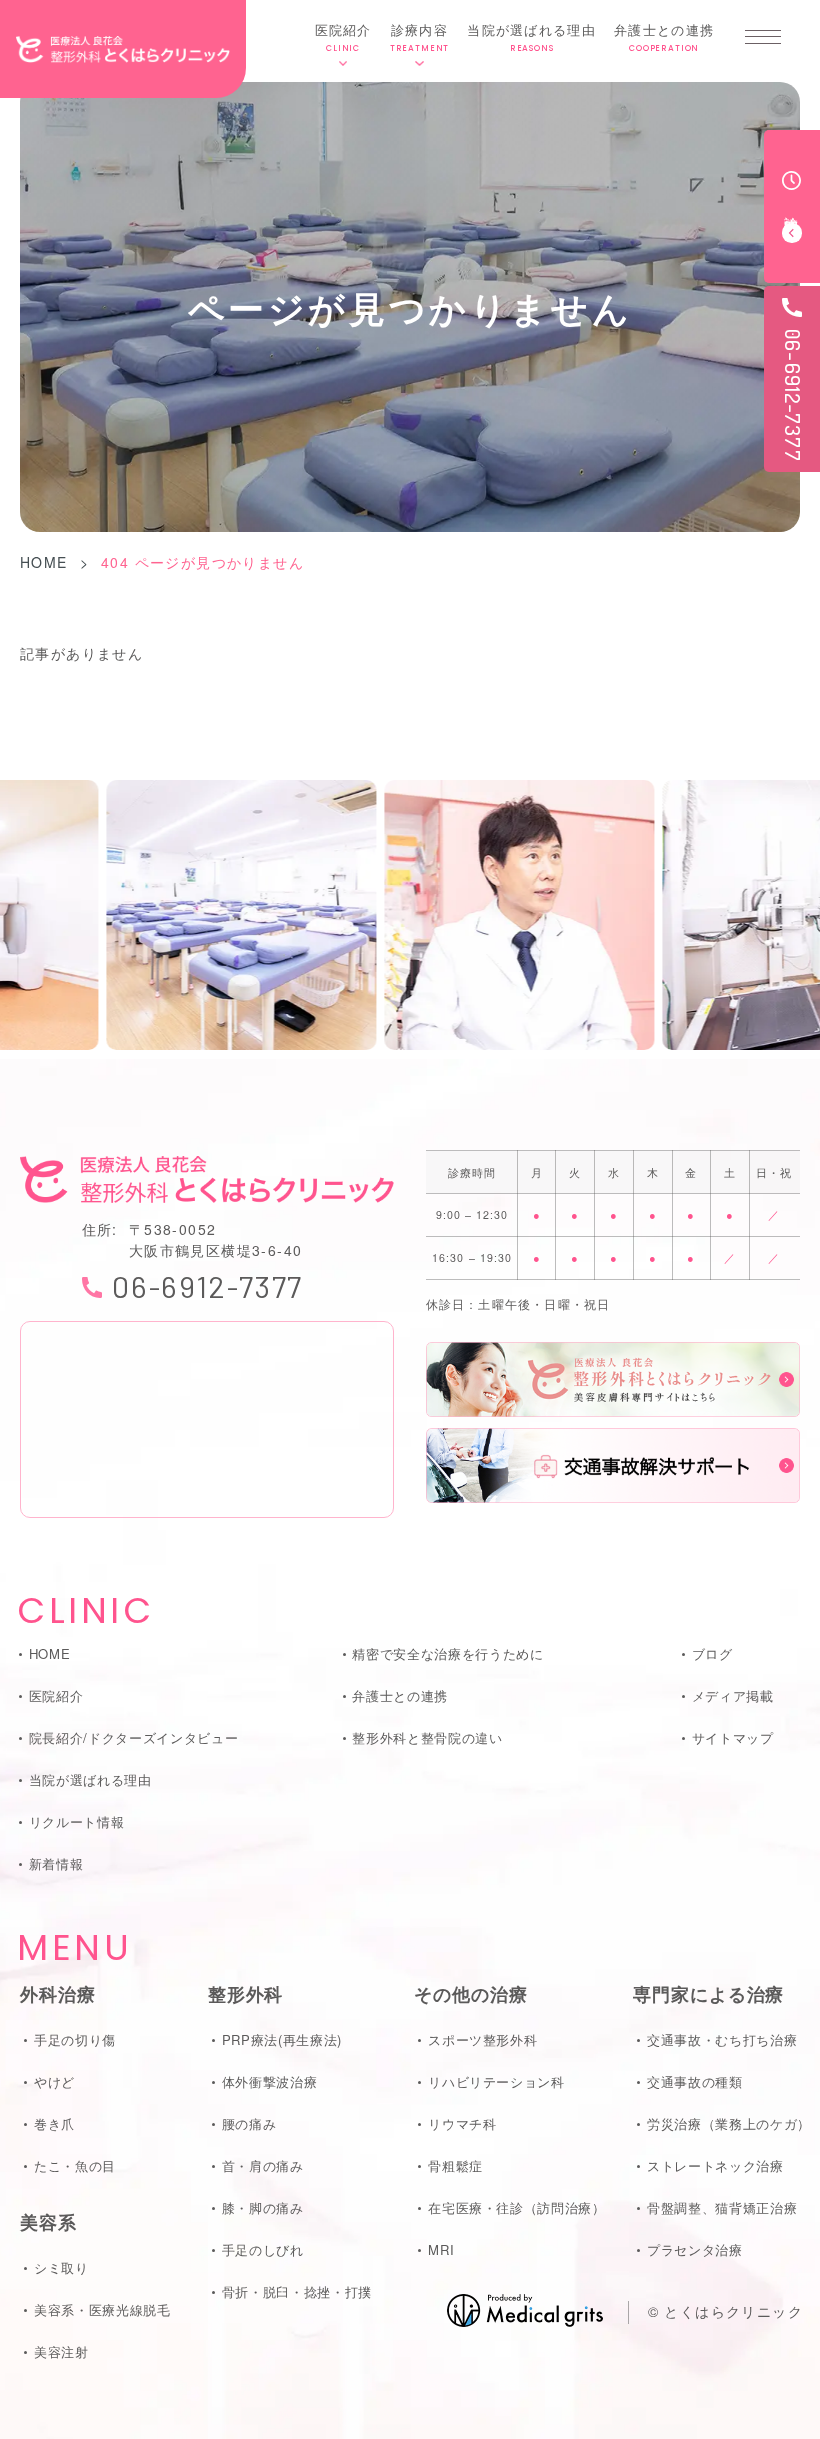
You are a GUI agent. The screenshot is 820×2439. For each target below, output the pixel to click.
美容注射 (61, 2351)
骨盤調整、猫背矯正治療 (722, 2207)
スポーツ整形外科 (482, 2039)
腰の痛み (249, 2123)
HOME (44, 562)
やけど (54, 2081)
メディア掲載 (733, 1695)
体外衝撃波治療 (269, 2081)
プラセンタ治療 (694, 2249)
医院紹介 (343, 37)
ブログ (712, 1653)
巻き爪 (54, 2123)
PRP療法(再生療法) (282, 2039)
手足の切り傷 (75, 2039)
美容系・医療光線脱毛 (102, 2309)
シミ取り (61, 2267)
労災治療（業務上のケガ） (729, 2123)
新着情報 (56, 1863)
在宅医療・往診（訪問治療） (516, 2207)
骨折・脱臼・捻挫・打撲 (297, 2291)
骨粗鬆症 (455, 2165)
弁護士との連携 (664, 37)
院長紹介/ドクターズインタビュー (133, 1737)
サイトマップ (733, 1737)
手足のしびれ (263, 2249)
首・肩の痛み (263, 2165)
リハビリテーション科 (496, 2081)
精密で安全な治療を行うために (447, 1653)
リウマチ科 (462, 2123)
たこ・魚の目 (75, 2165)
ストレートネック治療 (715, 2165)
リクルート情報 (76, 1821)
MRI (441, 2249)
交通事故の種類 (694, 2081)
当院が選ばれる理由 (531, 37)
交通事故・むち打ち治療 (722, 2039)
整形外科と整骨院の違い (427, 1737)
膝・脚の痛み (263, 2207)
